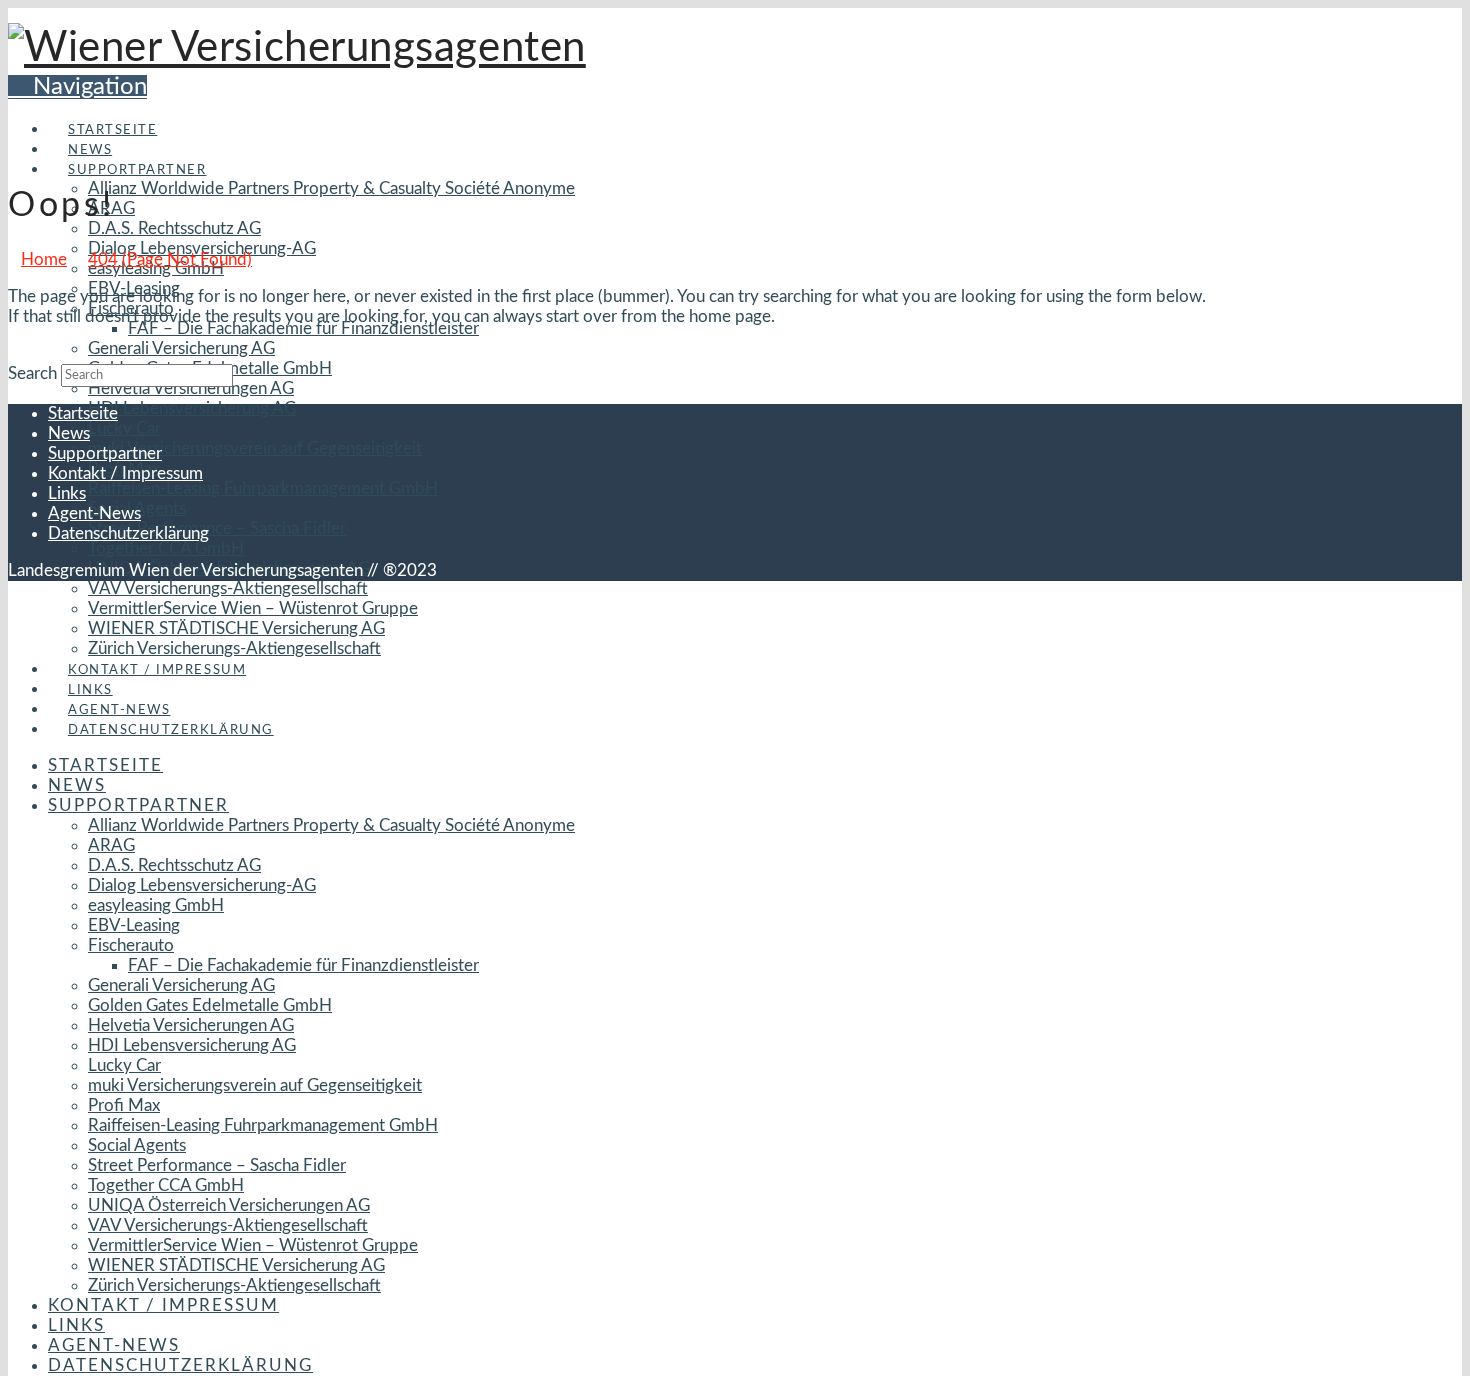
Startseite (83, 413)
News (69, 433)
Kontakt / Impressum (125, 473)
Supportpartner (105, 453)
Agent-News (94, 513)
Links (67, 493)
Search (32, 373)
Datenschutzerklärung (128, 533)
